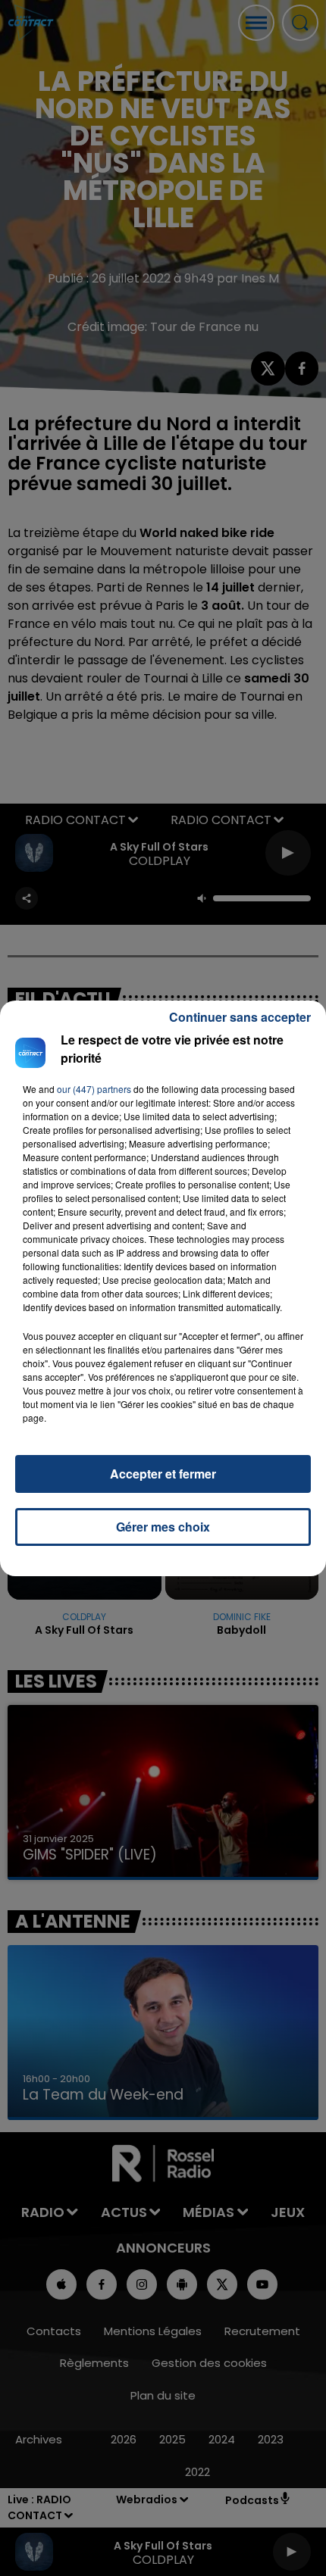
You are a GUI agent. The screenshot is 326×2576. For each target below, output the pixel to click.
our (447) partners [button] (94, 1089)
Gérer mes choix (163, 1527)
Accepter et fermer (163, 1474)
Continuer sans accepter (240, 1017)
